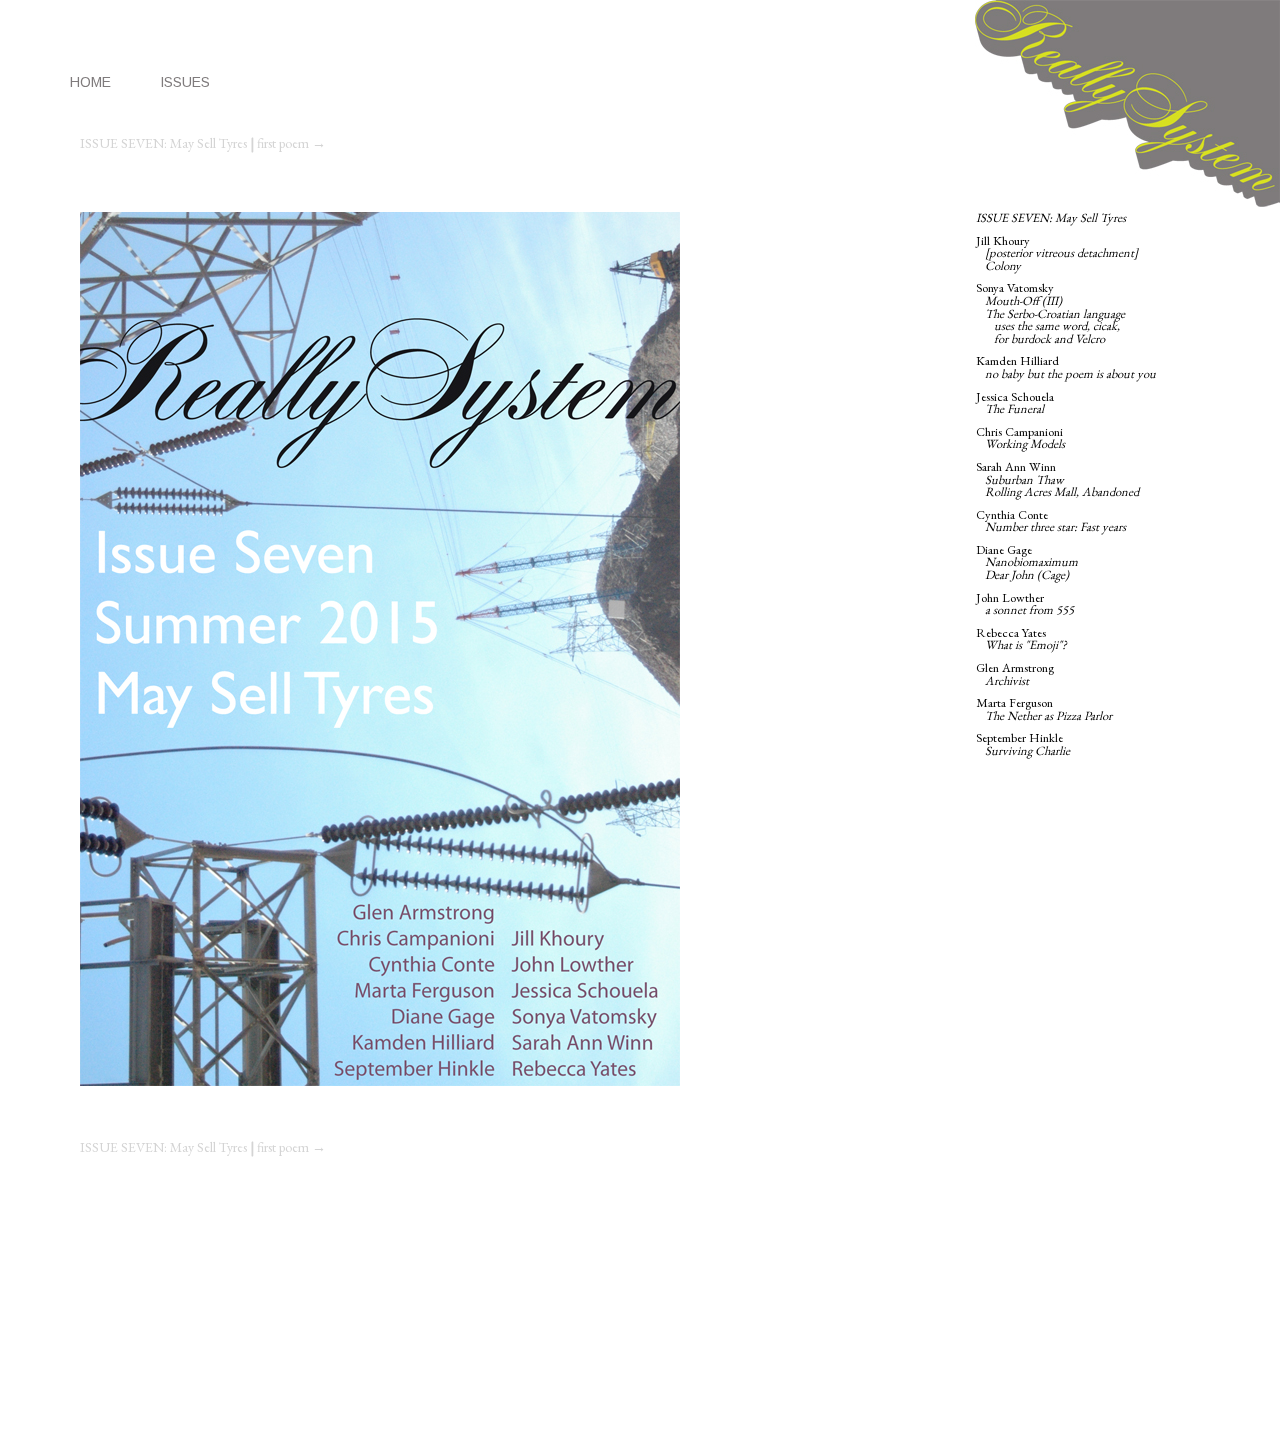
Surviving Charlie (1027, 750)
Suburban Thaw (1024, 479)
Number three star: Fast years (1055, 526)
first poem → (291, 143)
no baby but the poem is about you (1070, 373)
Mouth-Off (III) (1023, 300)
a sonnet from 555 (1029, 609)
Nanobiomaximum (1031, 561)
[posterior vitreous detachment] (1061, 252)
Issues (185, 82)
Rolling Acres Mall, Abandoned (1062, 491)
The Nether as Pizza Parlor (1048, 715)
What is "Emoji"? (1026, 644)
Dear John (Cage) (1027, 574)
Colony (1003, 265)
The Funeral (1014, 408)
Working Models (1025, 443)
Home (90, 82)
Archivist (1007, 680)
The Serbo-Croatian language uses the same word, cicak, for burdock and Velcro (1050, 326)
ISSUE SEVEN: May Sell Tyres (163, 143)
